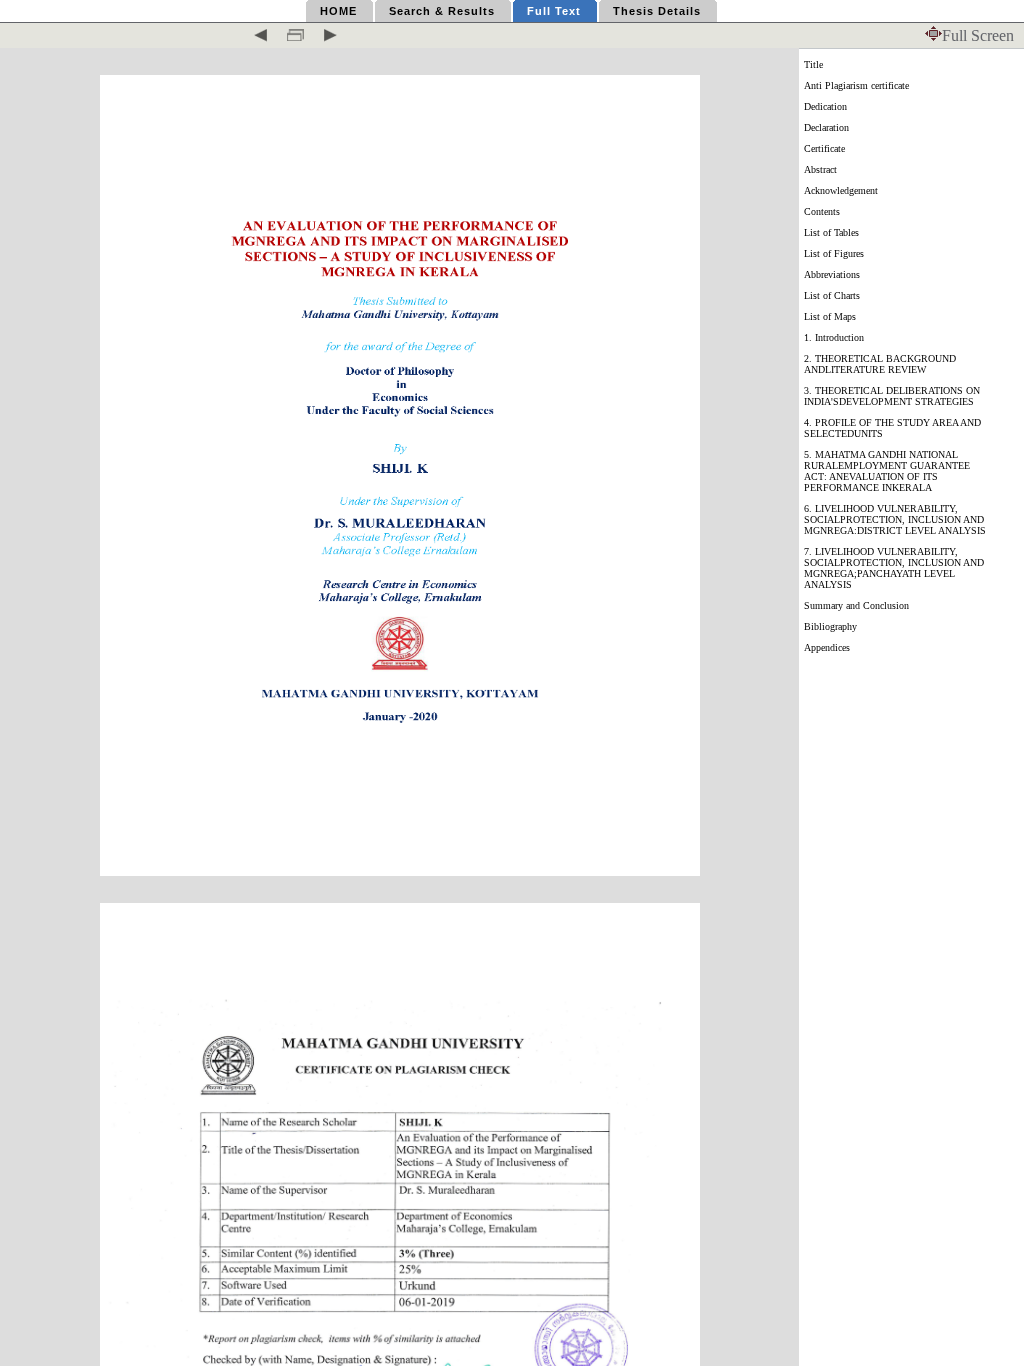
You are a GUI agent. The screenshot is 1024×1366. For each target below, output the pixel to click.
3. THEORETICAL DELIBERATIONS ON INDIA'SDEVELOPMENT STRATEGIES (892, 396)
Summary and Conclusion (856, 605)
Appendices (827, 647)
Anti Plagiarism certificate (856, 85)
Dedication (825, 106)
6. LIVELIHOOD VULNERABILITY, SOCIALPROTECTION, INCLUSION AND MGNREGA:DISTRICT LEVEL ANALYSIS (895, 519)
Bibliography (830, 626)
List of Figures (834, 253)
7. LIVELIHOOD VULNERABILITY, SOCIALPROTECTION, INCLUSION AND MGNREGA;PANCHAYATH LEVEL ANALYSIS (894, 568)
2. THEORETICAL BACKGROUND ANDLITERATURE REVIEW (880, 364)
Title (813, 64)
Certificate (824, 148)
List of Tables (831, 232)
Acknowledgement (841, 190)
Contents (822, 211)
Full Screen (978, 35)
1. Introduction (834, 337)
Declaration (826, 127)
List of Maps (830, 316)
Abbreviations (832, 274)
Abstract (820, 169)
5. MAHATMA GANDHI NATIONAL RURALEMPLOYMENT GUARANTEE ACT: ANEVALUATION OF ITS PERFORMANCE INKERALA (887, 471)
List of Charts (832, 295)
